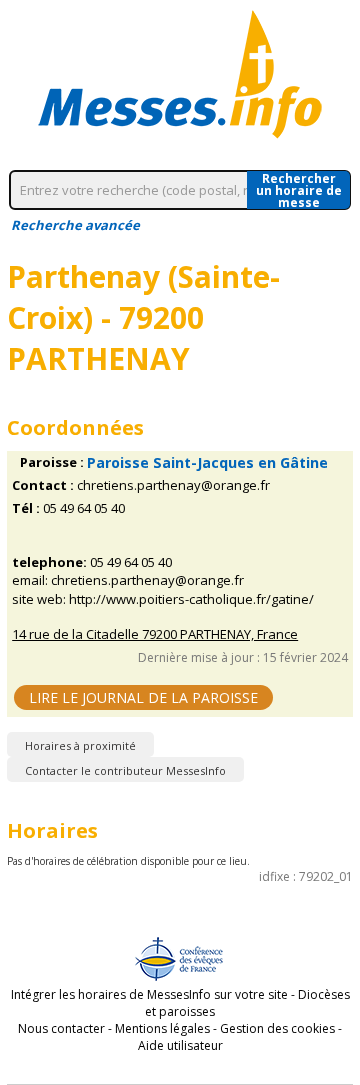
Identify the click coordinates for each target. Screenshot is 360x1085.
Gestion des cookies (277, 1028)
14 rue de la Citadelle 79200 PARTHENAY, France (155, 634)
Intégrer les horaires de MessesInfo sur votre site (149, 994)
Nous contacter (61, 1028)
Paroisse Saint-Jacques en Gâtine (207, 462)
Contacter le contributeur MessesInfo (125, 770)
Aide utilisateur (180, 1045)
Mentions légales (162, 1028)
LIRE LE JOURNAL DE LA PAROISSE (143, 697)
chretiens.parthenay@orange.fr (173, 485)
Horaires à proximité (80, 745)
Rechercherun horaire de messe (299, 190)
